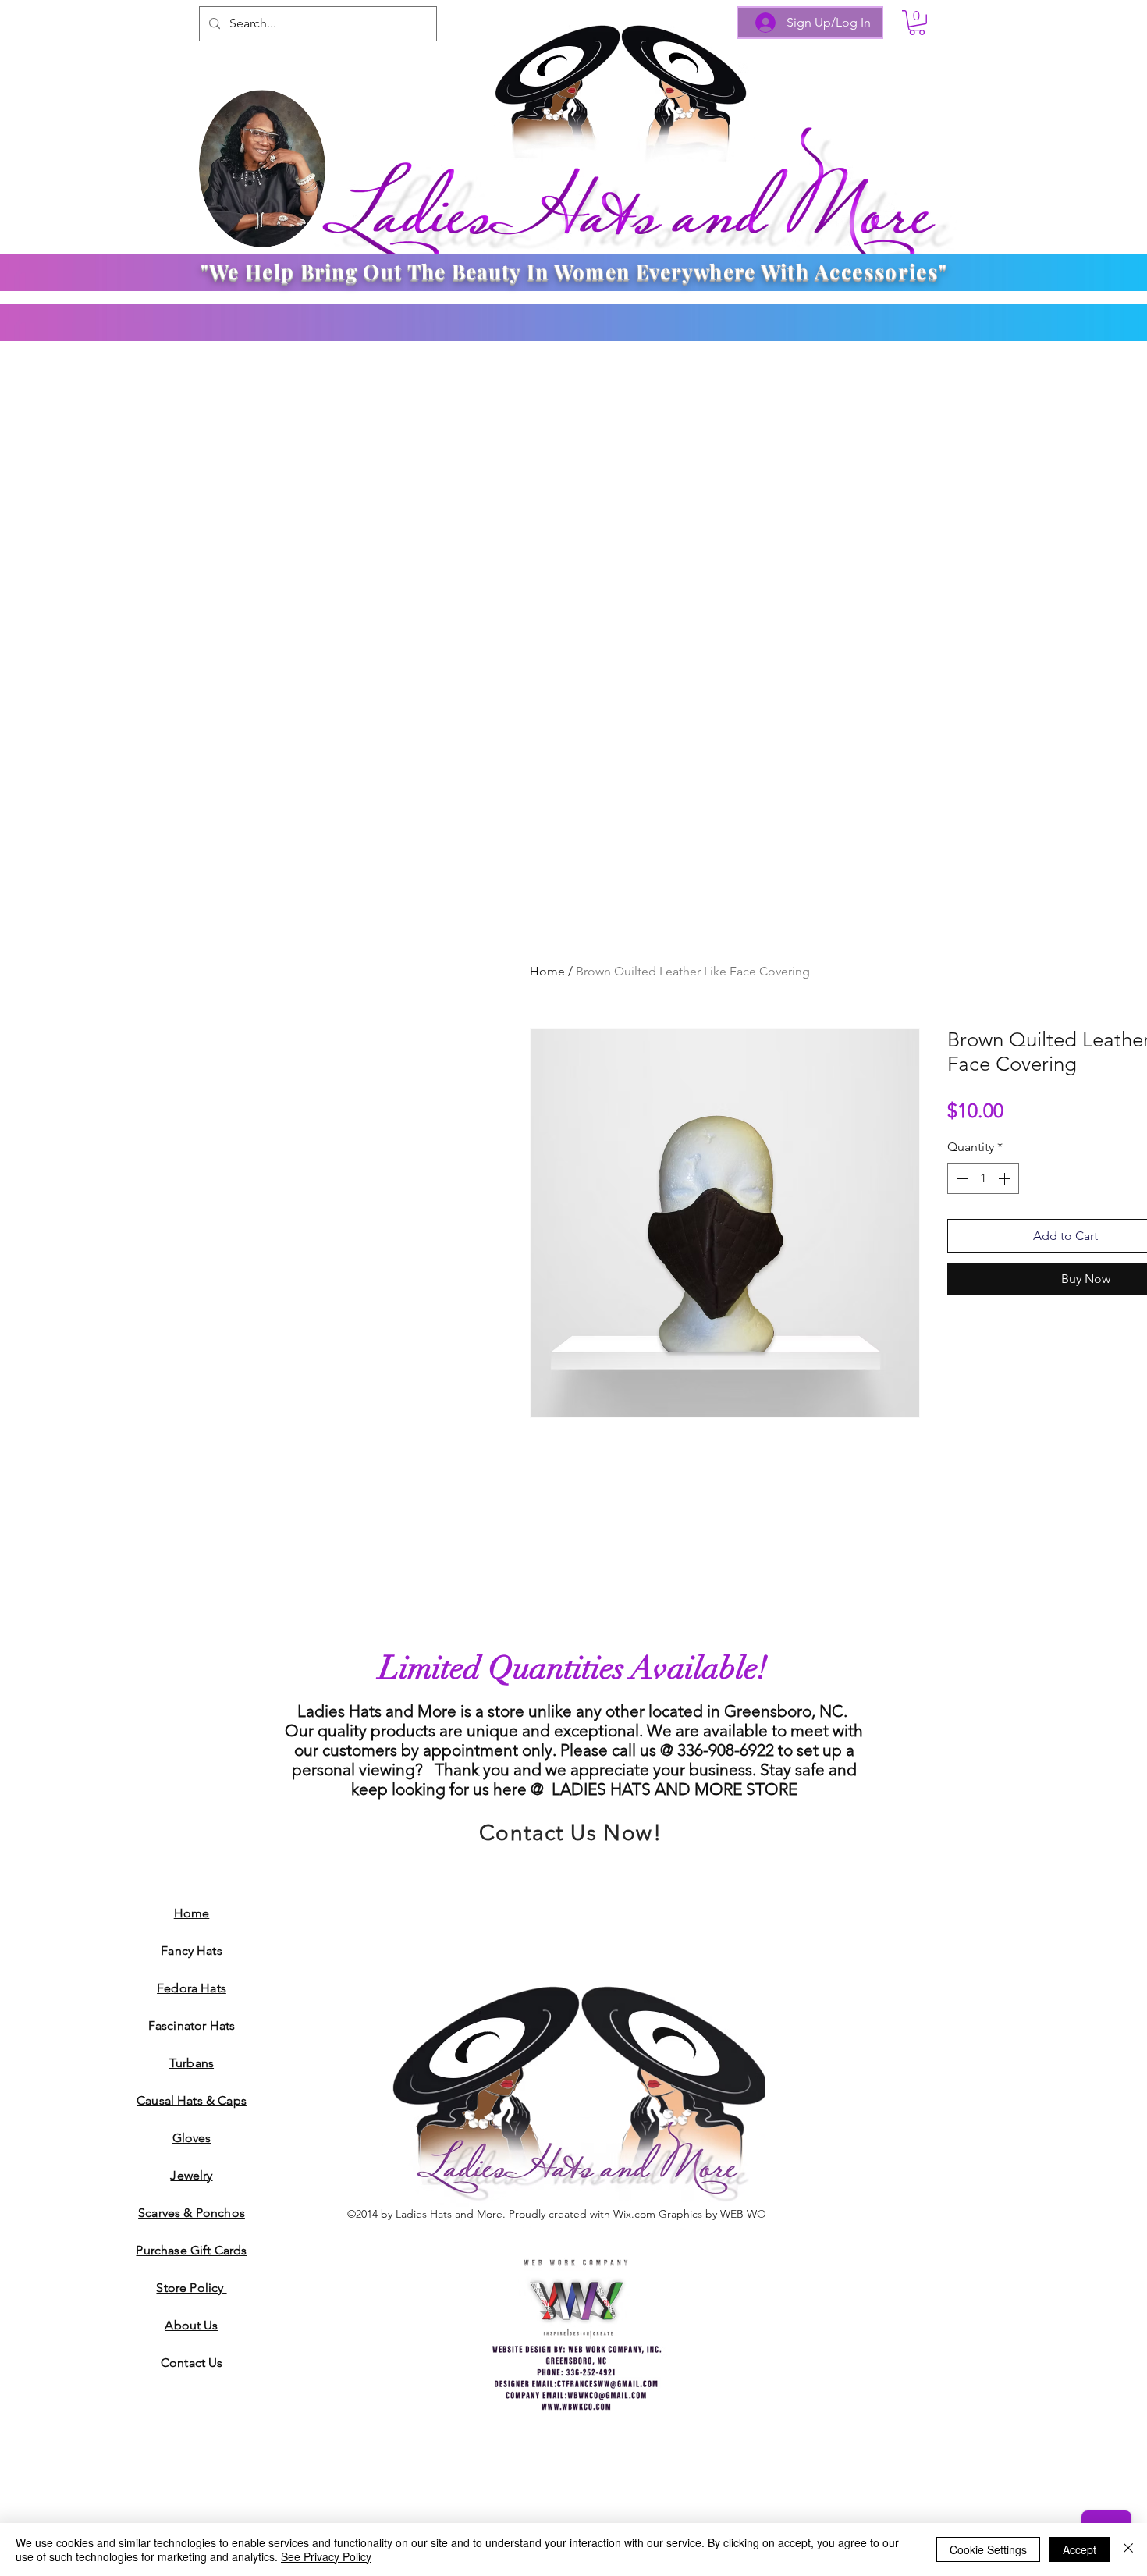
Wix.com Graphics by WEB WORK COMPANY (725, 2214)
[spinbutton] (983, 1178)
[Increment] (1006, 1178)
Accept (1080, 2549)
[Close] (1128, 2549)
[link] (917, 23)
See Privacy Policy (326, 2556)
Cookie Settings (988, 2549)
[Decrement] (961, 1178)
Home (547, 971)
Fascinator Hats (192, 2025)
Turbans (192, 2063)
